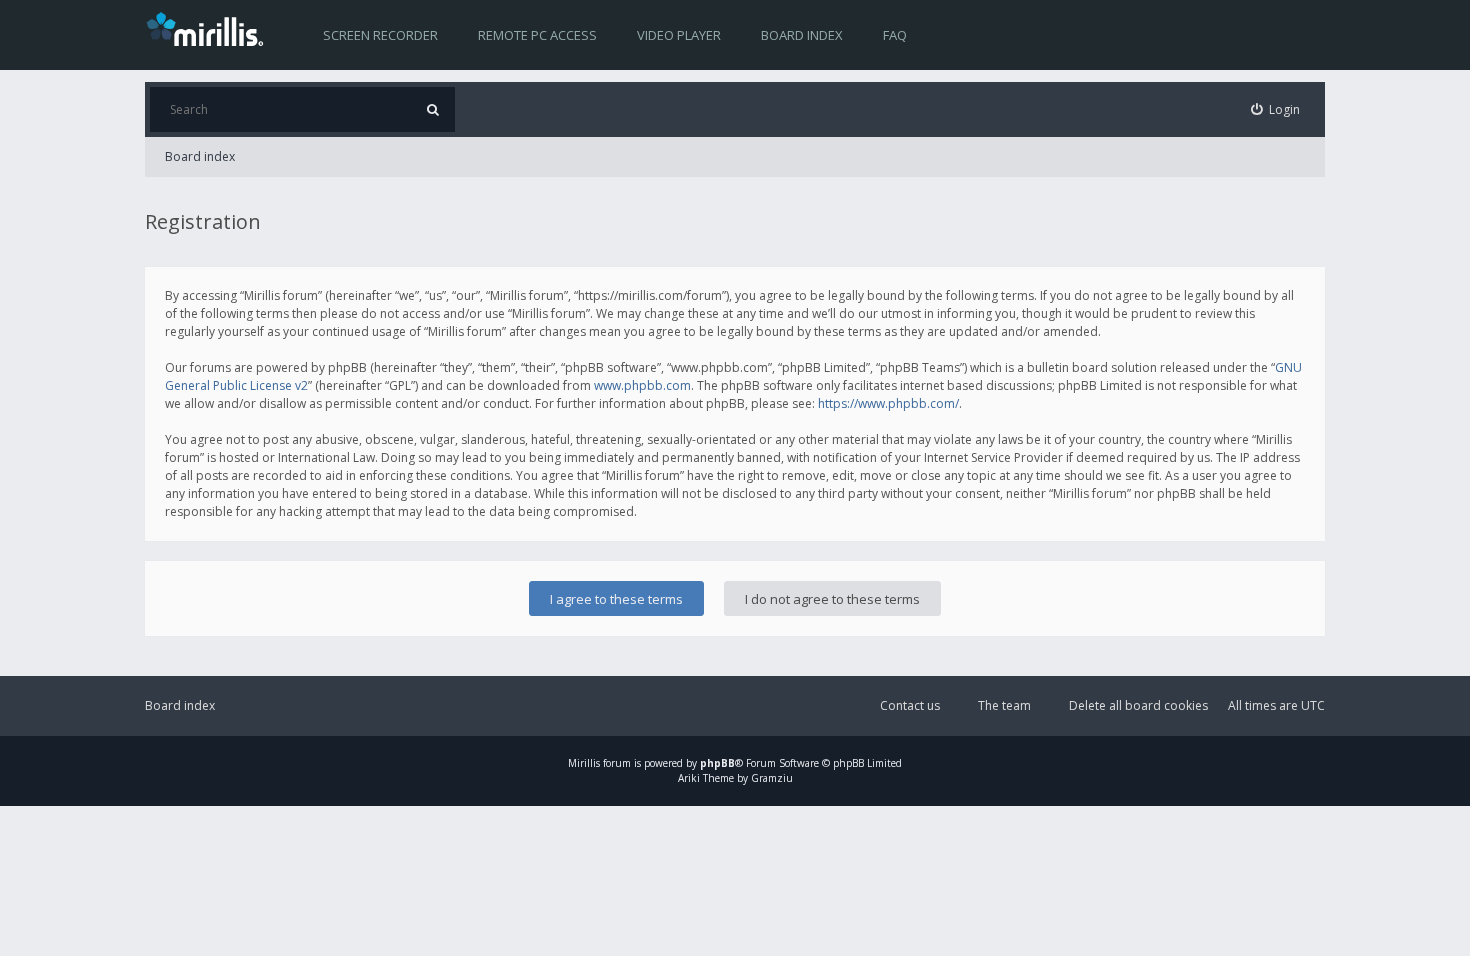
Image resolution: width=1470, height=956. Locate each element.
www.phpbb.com (642, 385)
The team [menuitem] (1004, 705)
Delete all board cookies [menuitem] (1138, 705)
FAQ (895, 35)
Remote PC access (537, 35)
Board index (802, 35)
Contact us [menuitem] (910, 705)
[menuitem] (1276, 109)
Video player (679, 35)
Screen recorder (380, 35)
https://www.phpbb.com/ (888, 403)
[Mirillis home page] (209, 28)
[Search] (432, 109)
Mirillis (584, 763)
